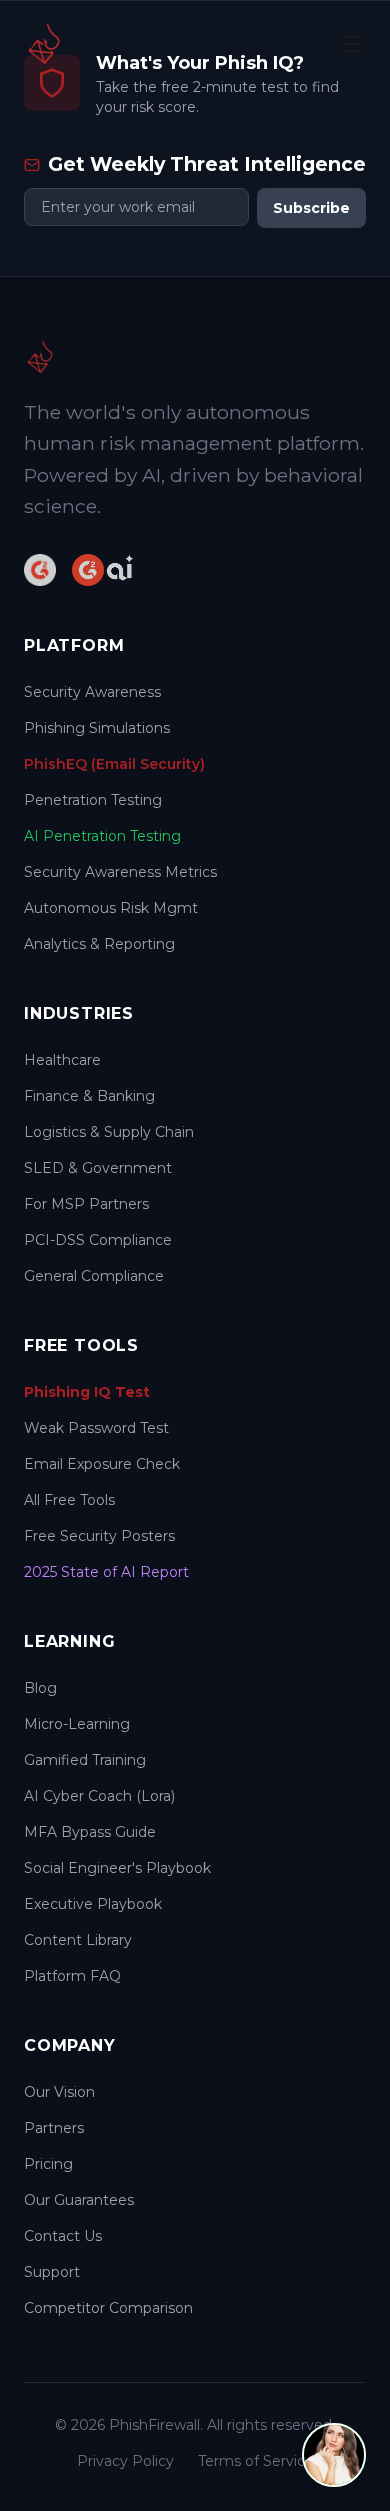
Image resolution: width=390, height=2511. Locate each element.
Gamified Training (85, 1760)
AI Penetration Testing (102, 836)
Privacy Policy (125, 2461)
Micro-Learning (77, 1724)
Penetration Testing (93, 800)
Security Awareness (92, 692)
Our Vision (59, 2092)
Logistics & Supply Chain (109, 1132)
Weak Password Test (96, 1428)
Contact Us (63, 2236)
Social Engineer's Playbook (117, 1868)
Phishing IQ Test (87, 1392)
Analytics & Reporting (99, 944)
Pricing (48, 2164)
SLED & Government (98, 1168)
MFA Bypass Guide (90, 1832)
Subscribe (311, 208)
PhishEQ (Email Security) (114, 764)
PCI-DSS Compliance (98, 1240)
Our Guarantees (79, 2200)
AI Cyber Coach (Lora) (99, 1796)
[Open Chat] (334, 2455)
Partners (54, 2128)
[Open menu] (354, 44)
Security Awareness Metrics (120, 872)
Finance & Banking (89, 1096)
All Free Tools (69, 1500)
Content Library (78, 1940)
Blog (40, 1688)
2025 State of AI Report (106, 1572)
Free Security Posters (99, 1536)
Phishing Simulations (97, 728)
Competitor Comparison (108, 2308)
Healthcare (62, 1060)
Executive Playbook (93, 1904)
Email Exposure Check (102, 1464)
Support (52, 2272)
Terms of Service (256, 2461)
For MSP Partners (86, 1204)
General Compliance (94, 1276)
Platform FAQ (72, 1976)
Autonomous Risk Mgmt (111, 908)
